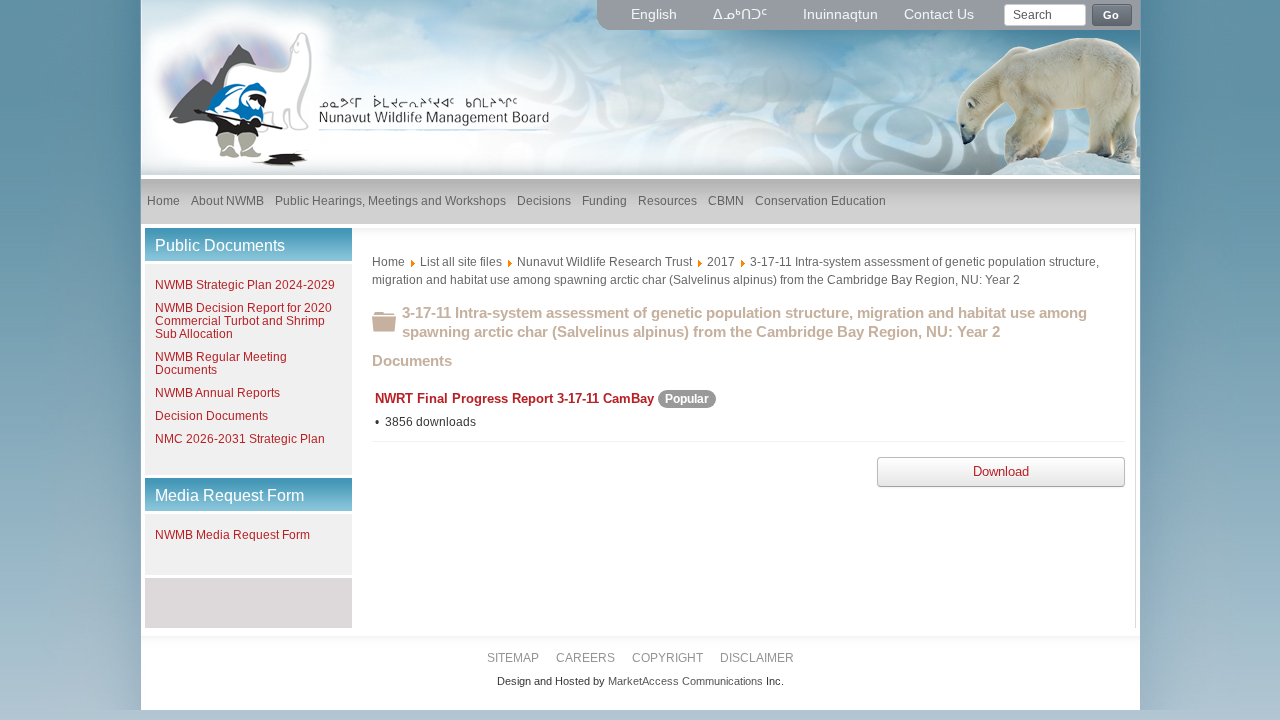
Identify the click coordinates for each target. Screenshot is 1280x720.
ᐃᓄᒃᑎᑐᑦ (742, 14)
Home (388, 262)
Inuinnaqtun (840, 14)
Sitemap (513, 658)
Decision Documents (211, 416)
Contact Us (939, 14)
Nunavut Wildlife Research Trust (604, 262)
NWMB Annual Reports (217, 393)
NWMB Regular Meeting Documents (221, 363)
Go (1111, 15)
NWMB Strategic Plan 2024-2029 (245, 285)
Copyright (667, 658)
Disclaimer (757, 658)
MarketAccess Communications (685, 681)
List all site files (461, 262)
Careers (585, 658)
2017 (721, 262)
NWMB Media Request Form (232, 535)
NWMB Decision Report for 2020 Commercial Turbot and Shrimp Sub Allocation (243, 321)
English (656, 14)
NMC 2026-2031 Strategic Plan (240, 439)
